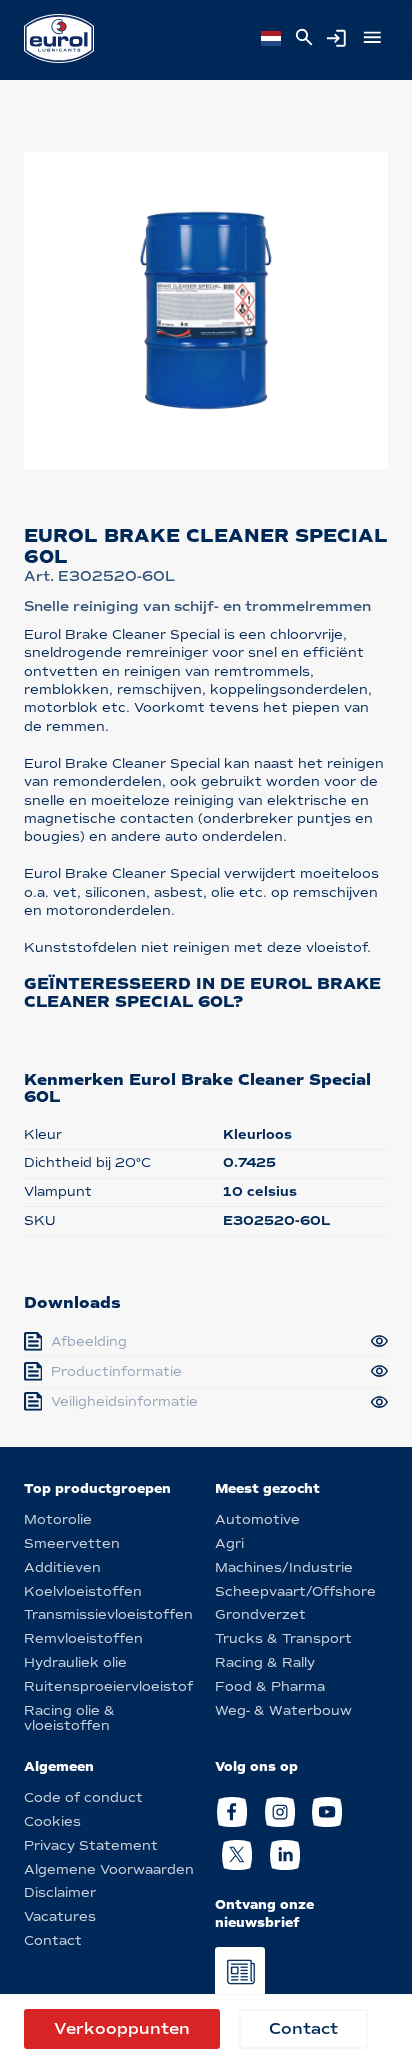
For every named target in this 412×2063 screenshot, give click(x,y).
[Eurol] (59, 38)
